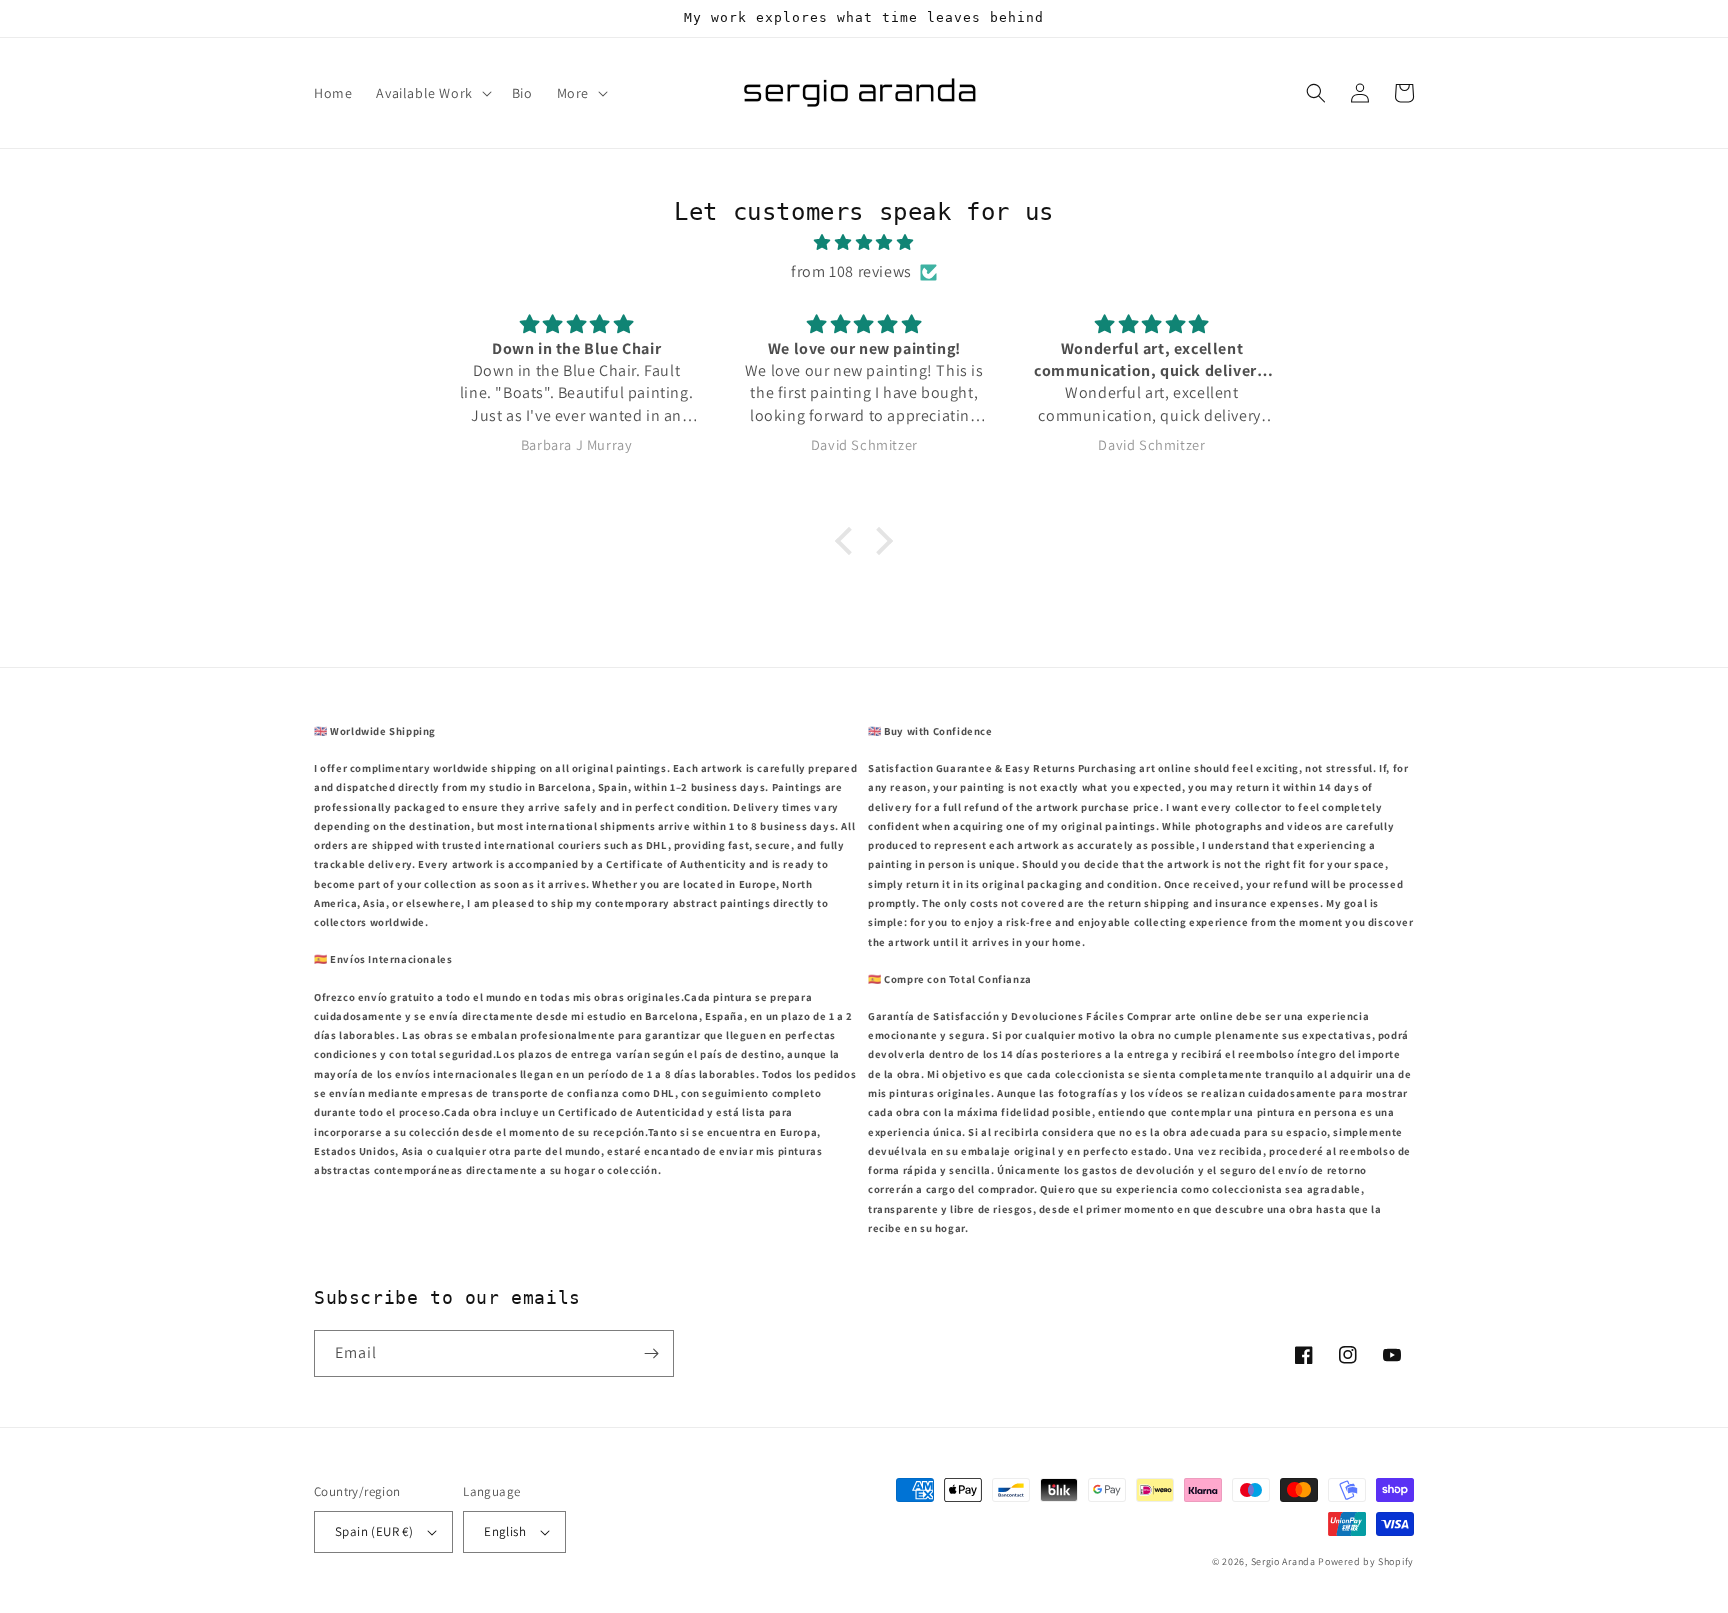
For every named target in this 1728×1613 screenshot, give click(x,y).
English (505, 1531)
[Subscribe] (651, 1353)
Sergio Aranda (1285, 1561)
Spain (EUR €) (374, 1531)
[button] (431, 93)
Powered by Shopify (1366, 1561)
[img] (864, 243)
